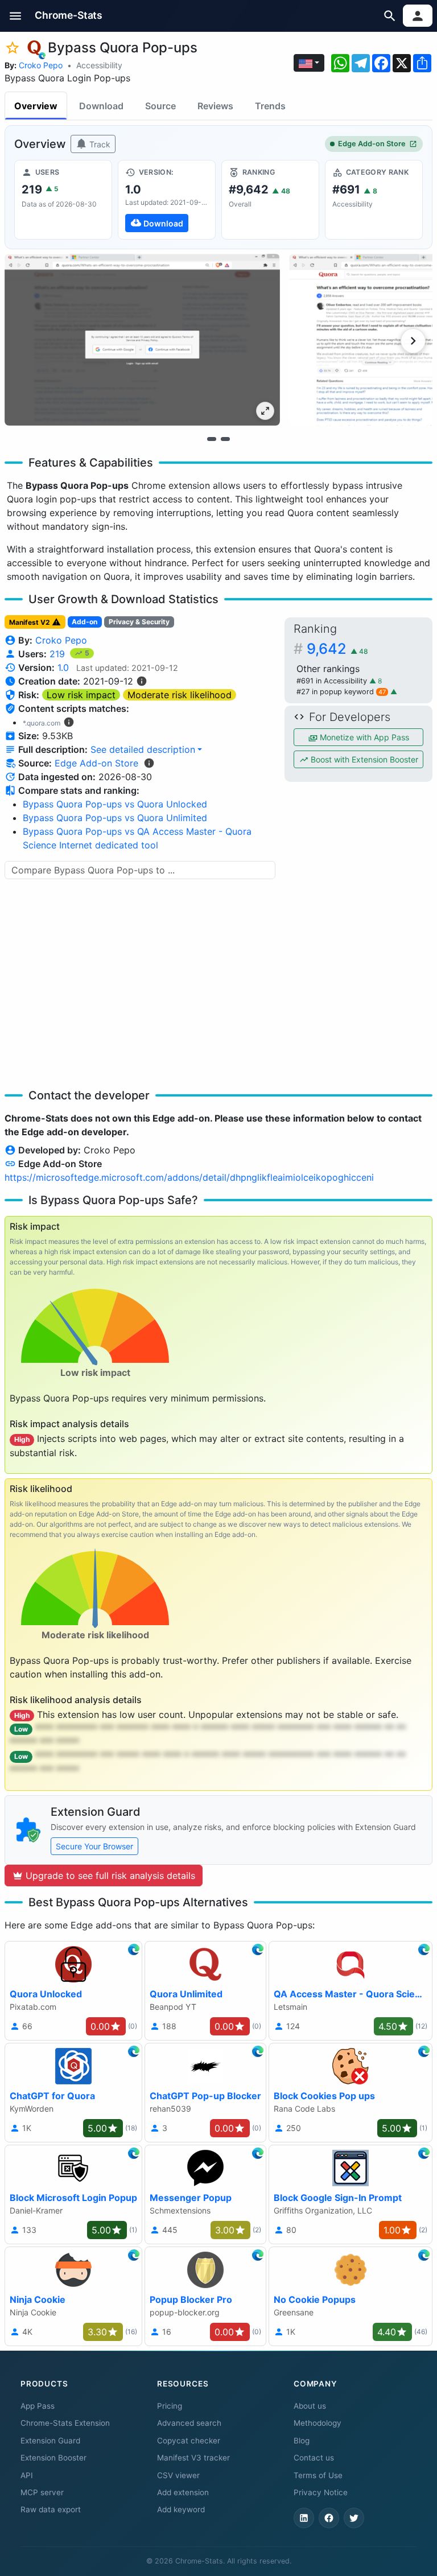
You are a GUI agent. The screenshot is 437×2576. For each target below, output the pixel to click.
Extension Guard (50, 2441)
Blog (302, 2441)
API (27, 2475)
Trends (270, 106)
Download (101, 106)
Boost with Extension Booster (363, 759)
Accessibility (99, 65)
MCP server (42, 2492)
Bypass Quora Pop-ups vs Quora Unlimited (115, 818)
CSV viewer (178, 2475)
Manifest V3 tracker (193, 2458)
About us (310, 2406)
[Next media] (413, 341)
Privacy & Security (139, 622)
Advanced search (189, 2423)
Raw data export (51, 2509)
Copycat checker (189, 2441)
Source (160, 106)
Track (99, 144)
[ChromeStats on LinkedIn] (304, 2518)
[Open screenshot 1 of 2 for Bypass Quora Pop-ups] (142, 340)
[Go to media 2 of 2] (225, 439)
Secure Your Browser (94, 1846)
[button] (16, 16)
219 (59, 654)
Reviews (215, 106)
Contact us (314, 2458)
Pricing (170, 2406)
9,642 (337, 648)
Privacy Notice (321, 2492)
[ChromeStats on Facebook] (329, 2518)
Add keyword (181, 2509)
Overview (36, 106)
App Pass (38, 2406)
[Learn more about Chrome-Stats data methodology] (149, 763)
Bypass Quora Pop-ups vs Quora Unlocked (115, 804)
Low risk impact (81, 695)
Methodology (318, 2423)
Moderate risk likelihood (180, 695)
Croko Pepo (41, 65)
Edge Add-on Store (372, 144)
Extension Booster (53, 2458)
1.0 (63, 667)
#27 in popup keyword (341, 692)
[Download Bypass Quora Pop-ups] (167, 200)
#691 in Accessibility (333, 681)
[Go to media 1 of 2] (212, 439)
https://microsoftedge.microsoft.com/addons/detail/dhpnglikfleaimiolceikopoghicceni (189, 1177)
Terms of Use (318, 2475)
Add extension (183, 2492)
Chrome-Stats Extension (65, 2423)
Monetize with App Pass (363, 737)
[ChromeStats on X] (354, 2518)
